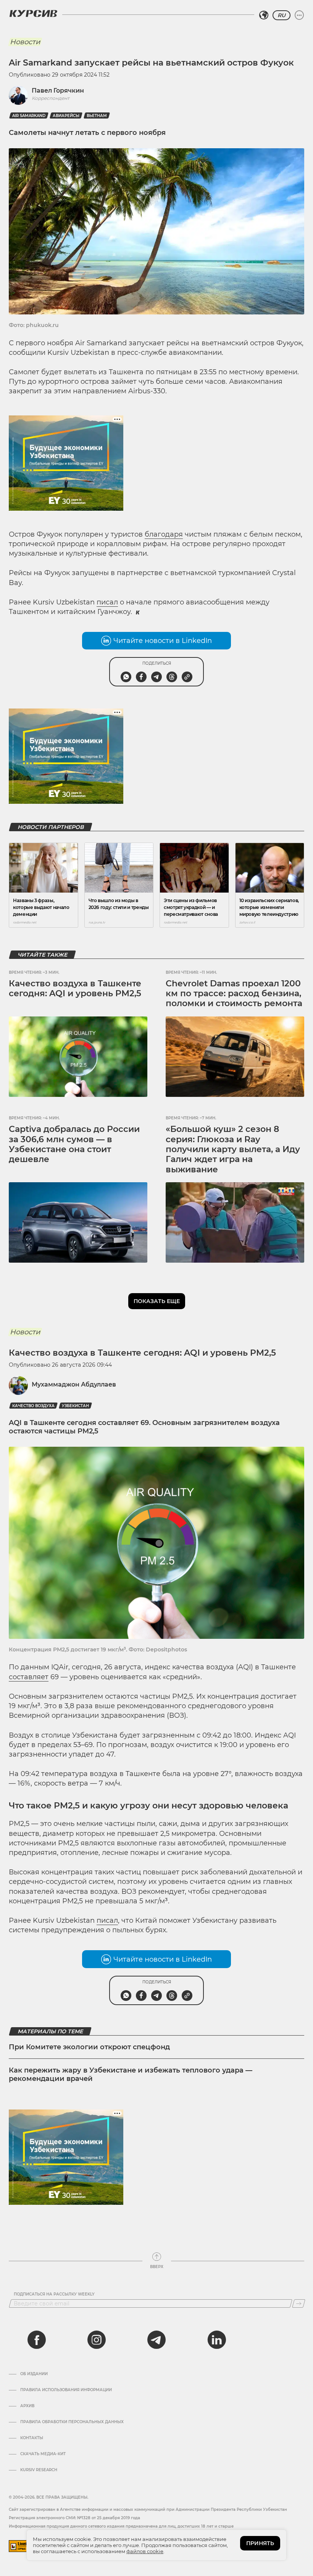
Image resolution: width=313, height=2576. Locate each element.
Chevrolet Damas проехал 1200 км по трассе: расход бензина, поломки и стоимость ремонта (234, 994)
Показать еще (157, 1301)
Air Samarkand (29, 116)
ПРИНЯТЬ (260, 2543)
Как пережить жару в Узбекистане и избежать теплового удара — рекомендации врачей (131, 2074)
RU (282, 15)
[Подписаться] (299, 2303)
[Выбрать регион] (264, 15)
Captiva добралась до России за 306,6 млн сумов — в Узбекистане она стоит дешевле (74, 1144)
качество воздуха (33, 1406)
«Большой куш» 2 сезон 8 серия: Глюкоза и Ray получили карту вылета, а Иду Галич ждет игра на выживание (233, 1149)
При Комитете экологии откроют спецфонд (89, 2047)
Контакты (32, 2438)
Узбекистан (75, 1406)
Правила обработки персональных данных (72, 2422)
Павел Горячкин (58, 91)
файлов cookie (145, 2551)
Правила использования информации (66, 2390)
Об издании (34, 2374)
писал (107, 602)
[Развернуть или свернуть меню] (299, 15)
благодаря (164, 534)
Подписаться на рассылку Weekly (54, 2294)
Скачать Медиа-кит (43, 2454)
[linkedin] (216, 2340)
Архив (27, 2406)
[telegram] (156, 2340)
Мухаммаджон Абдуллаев (74, 1384)
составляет (29, 1677)
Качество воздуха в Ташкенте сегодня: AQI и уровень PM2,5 (75, 988)
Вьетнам (97, 116)
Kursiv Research (39, 2470)
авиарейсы (66, 116)
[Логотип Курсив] (33, 13)
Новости (25, 42)
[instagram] (97, 2340)
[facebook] (37, 2340)
